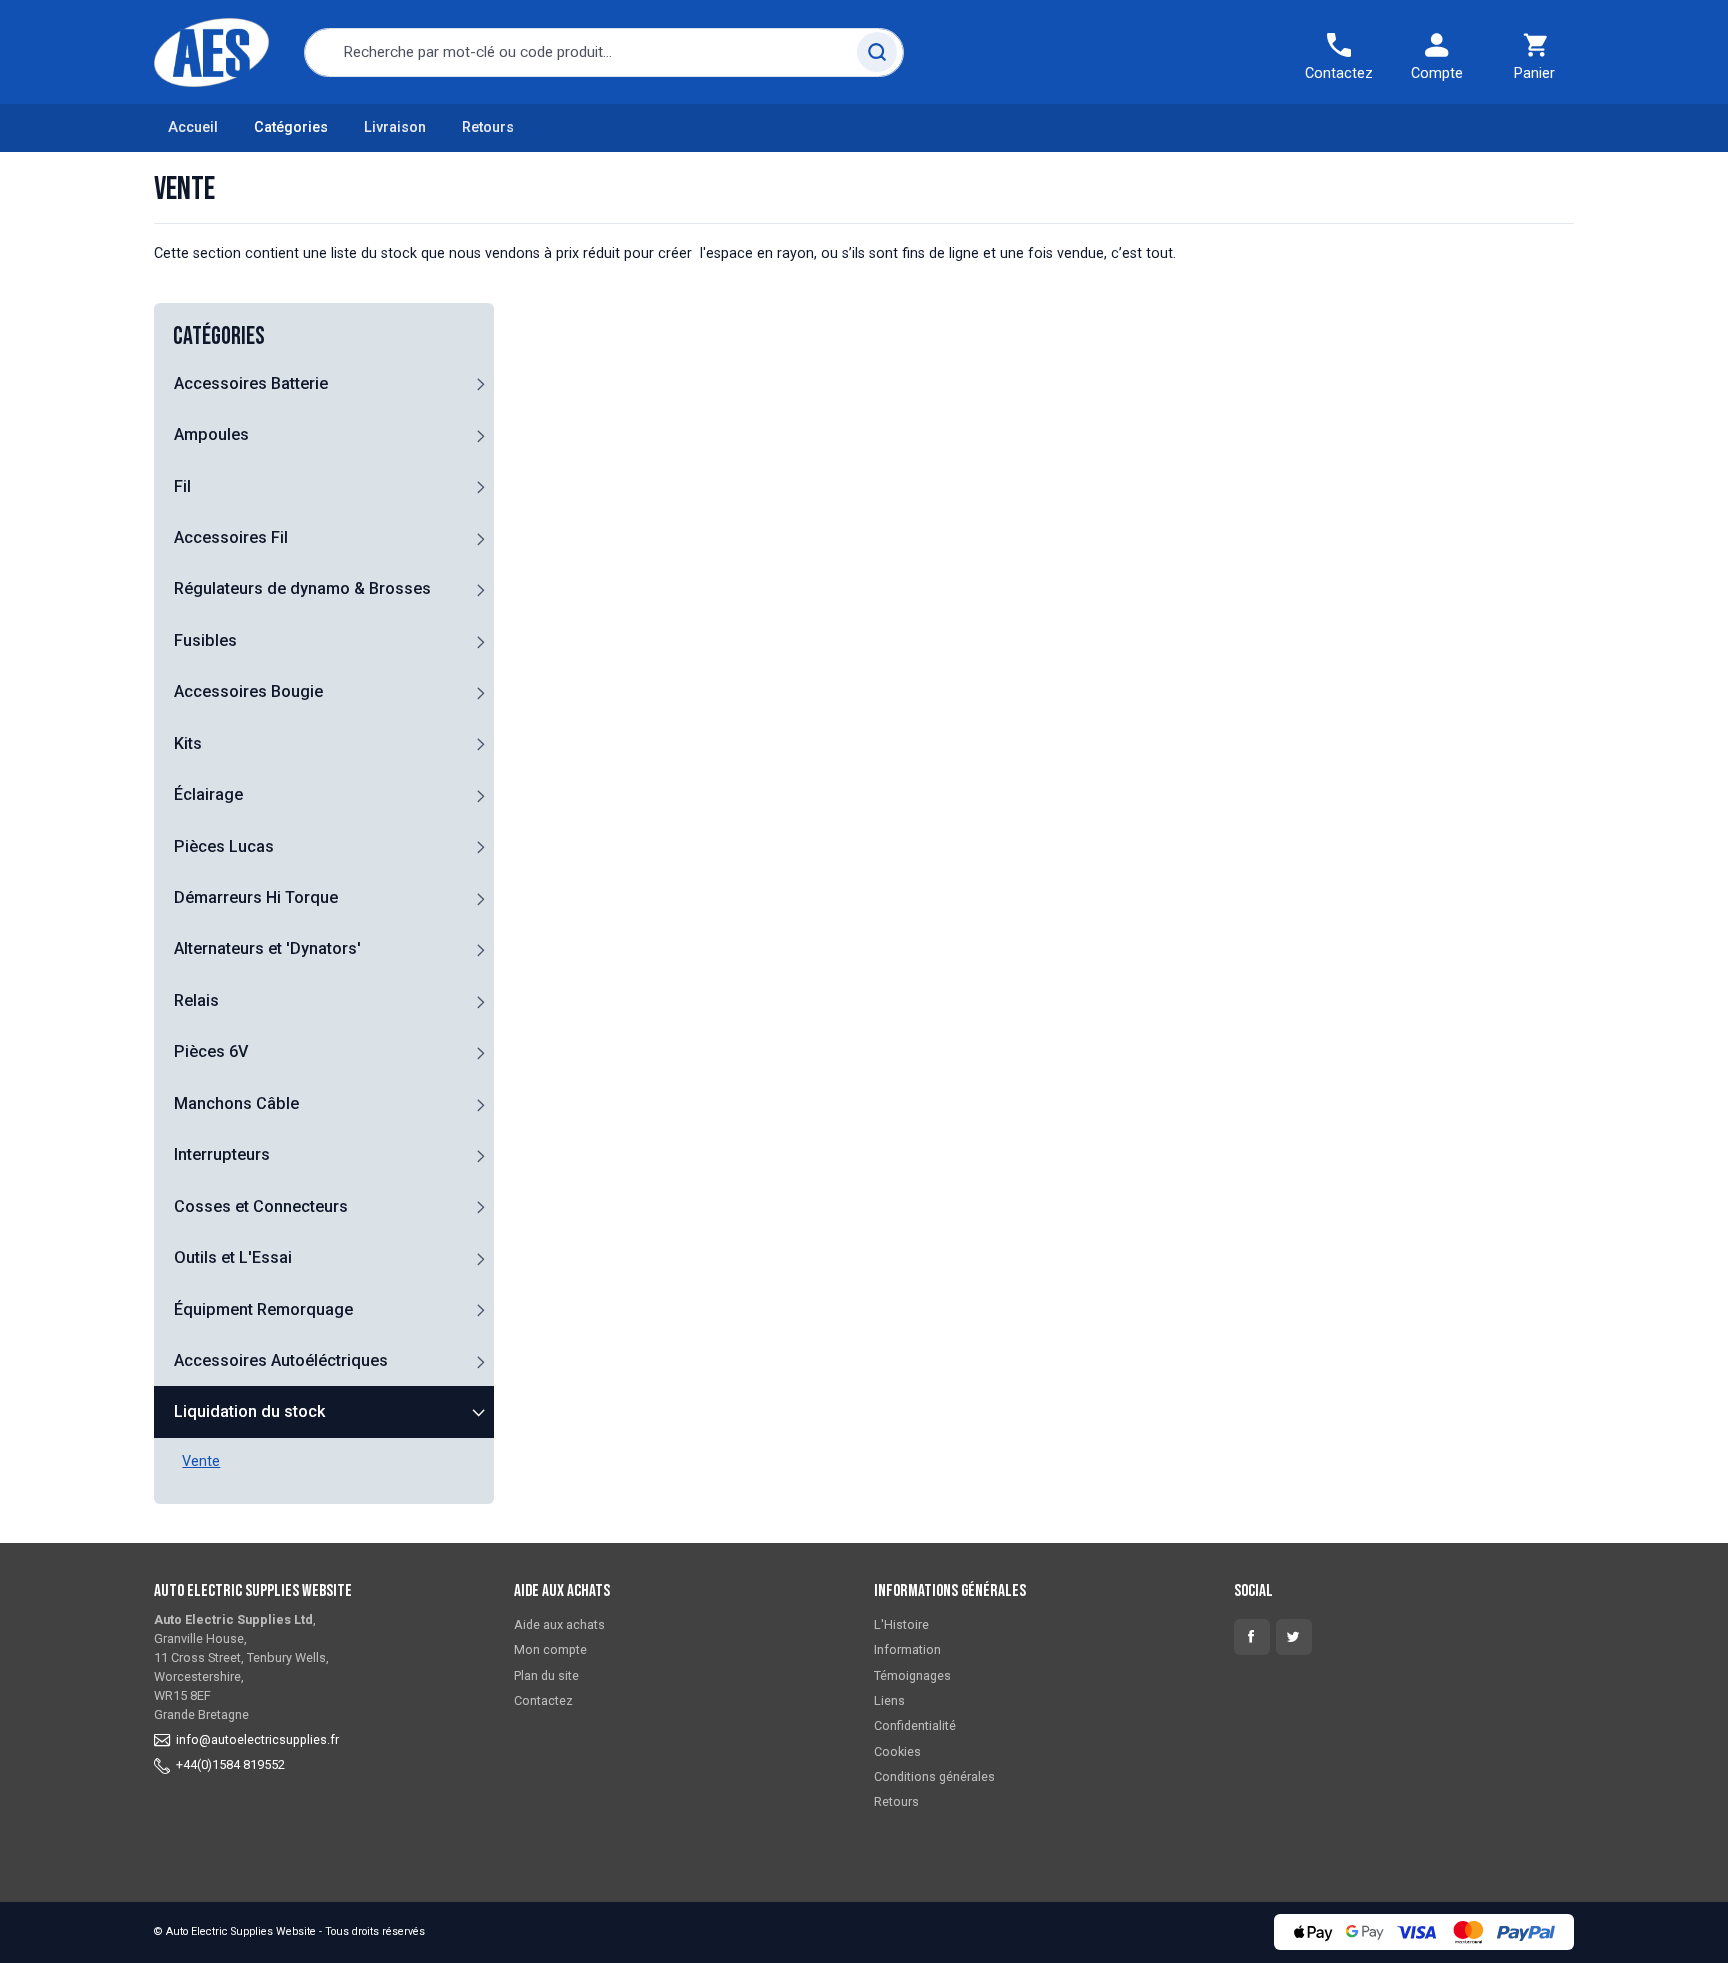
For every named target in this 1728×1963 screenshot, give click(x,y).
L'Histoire (901, 1624)
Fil (182, 486)
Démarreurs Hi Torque (256, 897)
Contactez (543, 1700)
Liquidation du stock (249, 1411)
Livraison (395, 127)
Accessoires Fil (231, 537)
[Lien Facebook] (1252, 1637)
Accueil (193, 127)
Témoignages (912, 1675)
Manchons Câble (236, 1103)
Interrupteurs (222, 1154)
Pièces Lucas (224, 846)
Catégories (291, 127)
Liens (889, 1700)
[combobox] (604, 52)
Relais (196, 1000)
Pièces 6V (211, 1051)
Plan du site (546, 1675)
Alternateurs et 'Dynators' (267, 948)
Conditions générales (934, 1776)
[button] (480, 383)
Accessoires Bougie (248, 691)
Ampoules (211, 434)
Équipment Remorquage (263, 1309)
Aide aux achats (559, 1624)
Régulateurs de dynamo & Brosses (302, 588)
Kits (188, 743)
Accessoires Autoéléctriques (281, 1360)
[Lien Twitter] (1294, 1637)
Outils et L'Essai (233, 1257)
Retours (488, 127)
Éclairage (208, 794)
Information (907, 1649)
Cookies (897, 1751)
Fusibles (205, 640)
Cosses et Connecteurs (261, 1206)
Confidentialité (915, 1725)
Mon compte (550, 1649)
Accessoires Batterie (251, 383)
